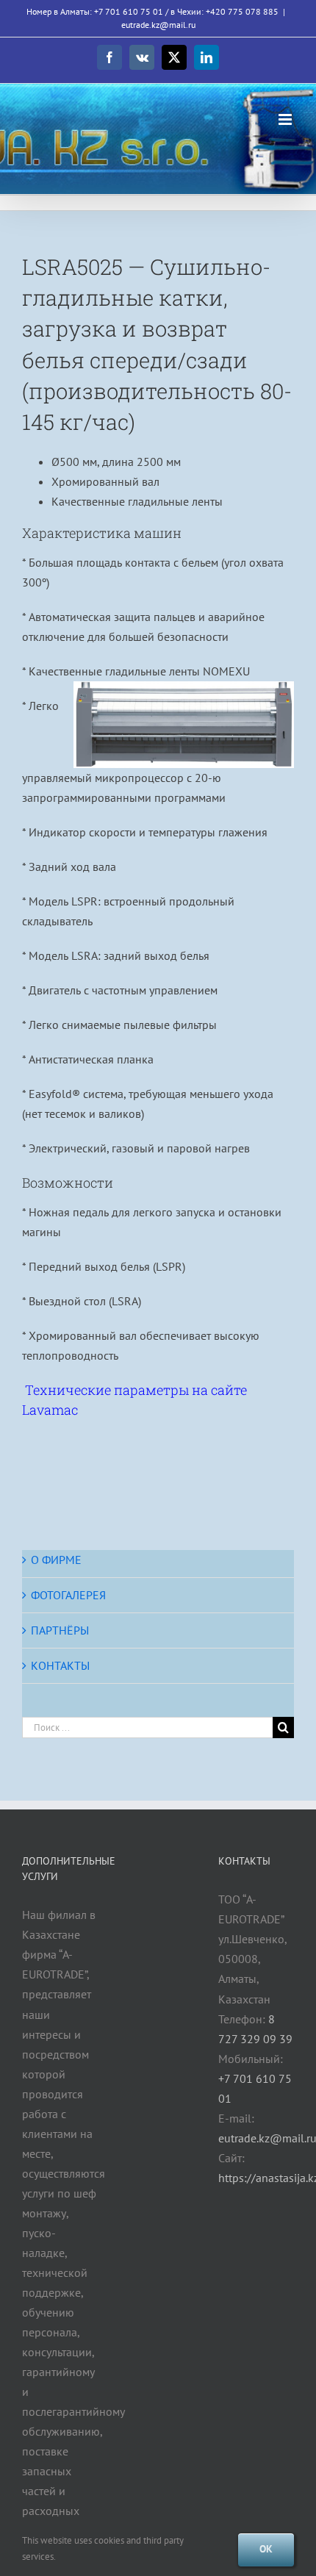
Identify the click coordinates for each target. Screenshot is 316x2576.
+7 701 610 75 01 (129, 11)
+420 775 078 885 (242, 11)
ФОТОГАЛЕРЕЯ (68, 1595)
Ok (266, 2549)
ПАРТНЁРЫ (60, 1630)
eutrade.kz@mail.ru (158, 25)
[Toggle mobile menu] (286, 119)
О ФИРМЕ (56, 1560)
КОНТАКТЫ (60, 1665)
